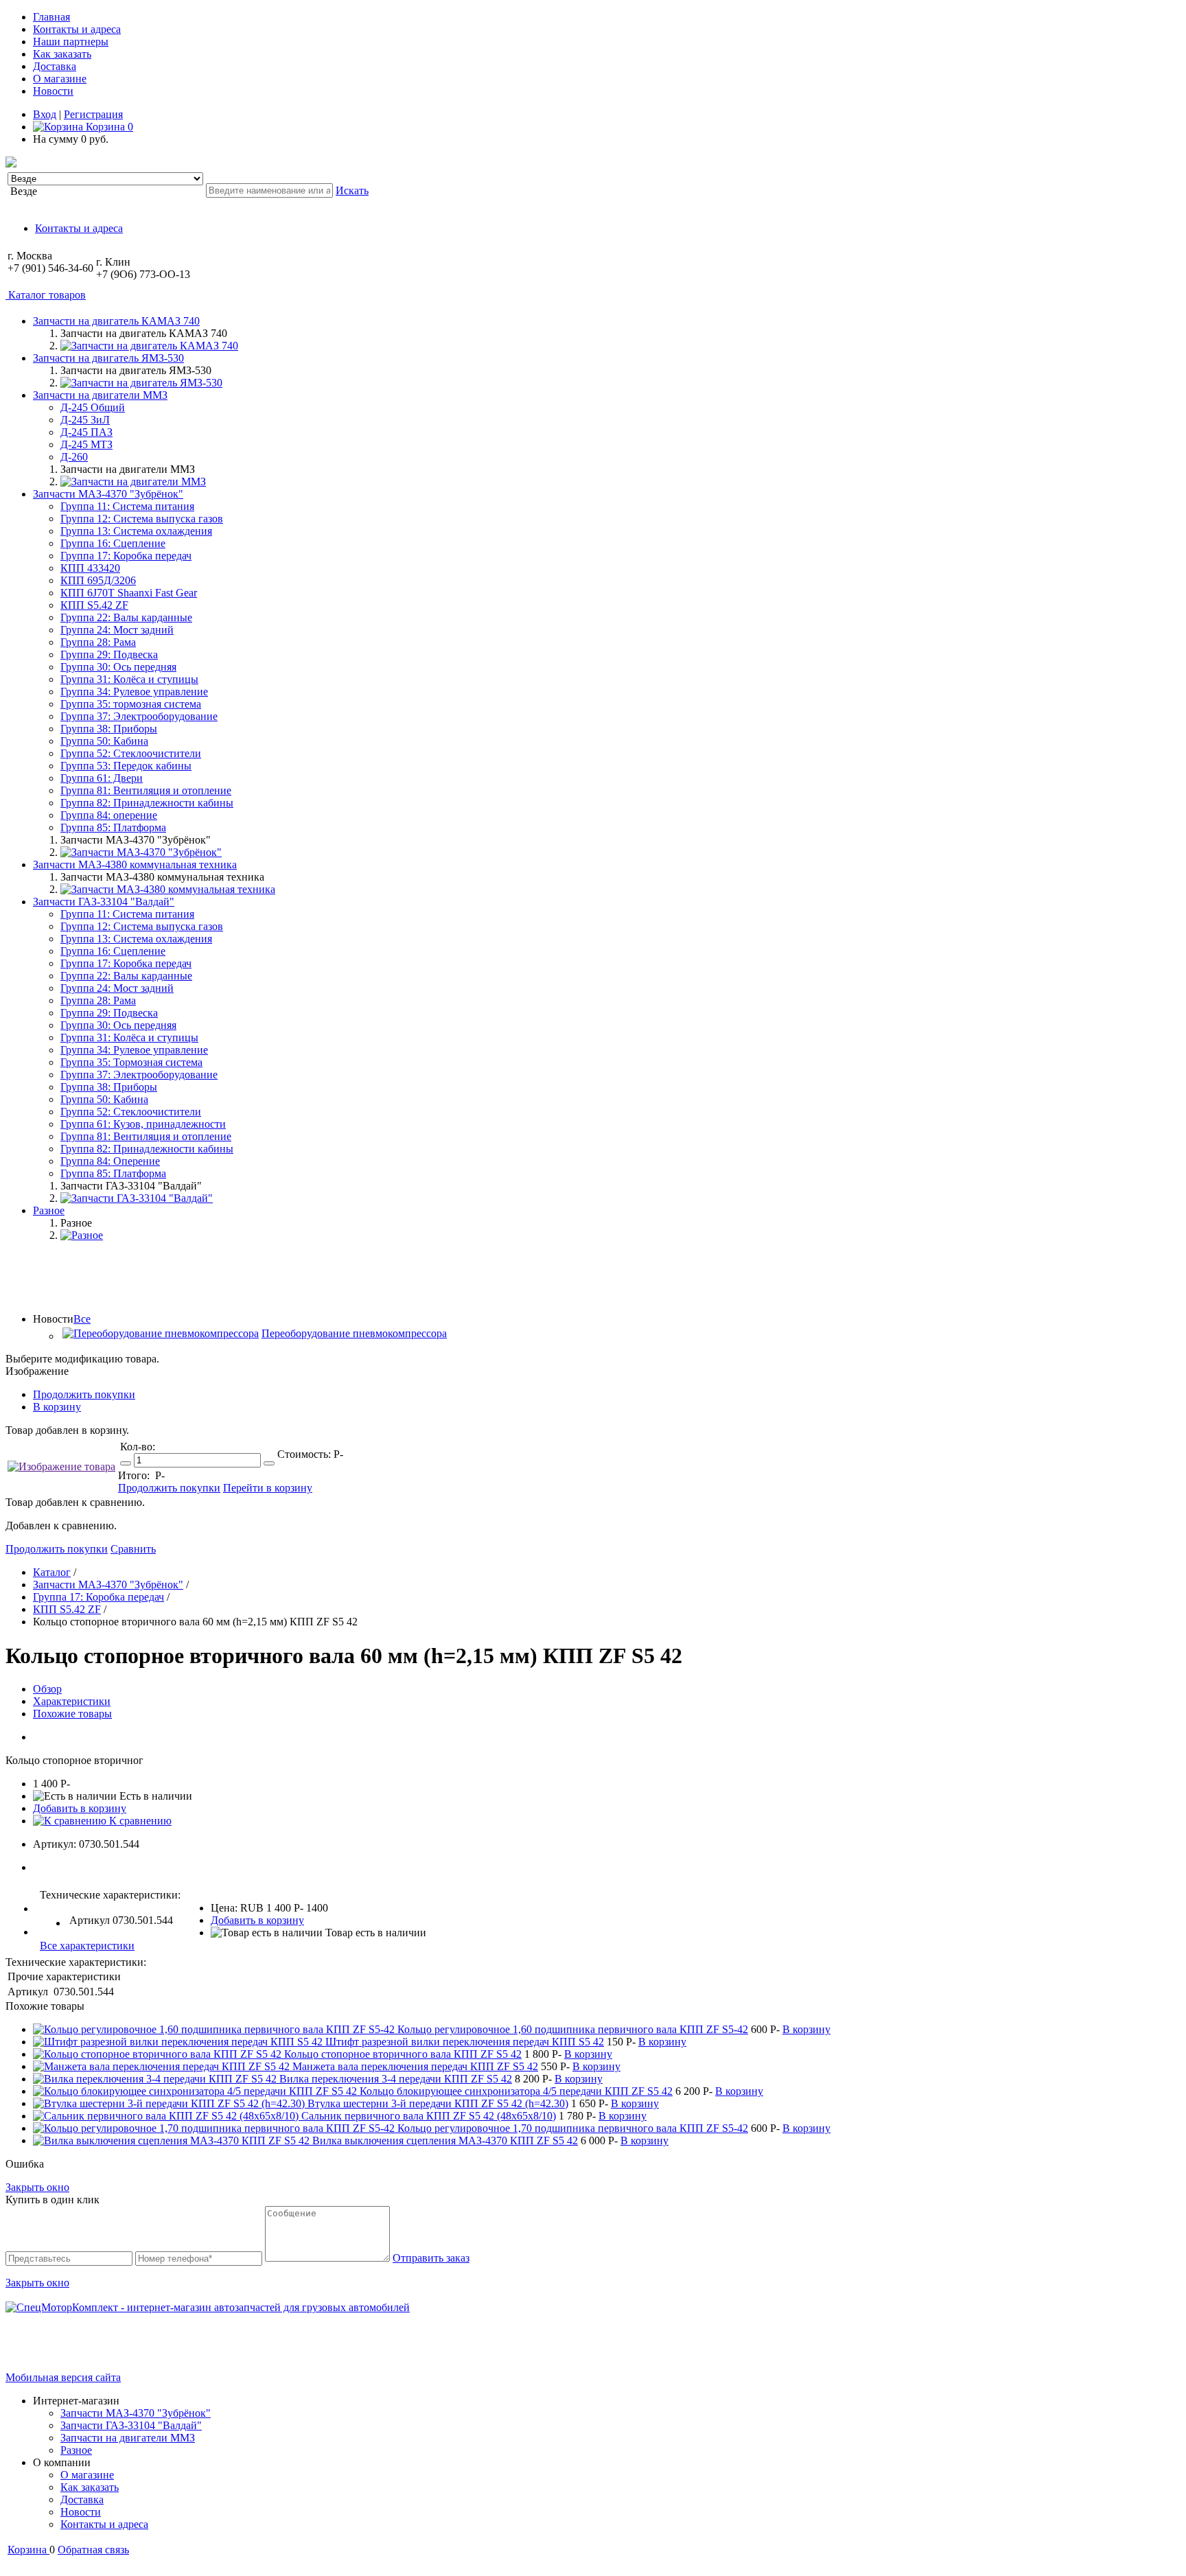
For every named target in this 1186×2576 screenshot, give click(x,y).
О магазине (60, 79)
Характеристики (72, 1701)
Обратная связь (93, 2550)
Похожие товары (72, 1714)
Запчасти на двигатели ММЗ (128, 2438)
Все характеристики (87, 1946)
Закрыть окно (37, 2187)
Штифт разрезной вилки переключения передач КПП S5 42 (465, 2042)
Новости (53, 91)
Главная (51, 17)
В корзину (57, 1407)
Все (82, 1319)
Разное (76, 2450)
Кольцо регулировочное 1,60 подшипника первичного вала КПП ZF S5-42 (573, 2029)
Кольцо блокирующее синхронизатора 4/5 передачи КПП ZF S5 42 (516, 2091)
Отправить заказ (431, 2258)
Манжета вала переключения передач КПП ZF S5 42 (415, 2066)
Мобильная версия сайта (63, 2377)
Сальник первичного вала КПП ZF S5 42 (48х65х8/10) (429, 2116)
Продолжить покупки (84, 1394)
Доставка (55, 66)
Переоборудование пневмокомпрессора (354, 1333)
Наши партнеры (71, 42)
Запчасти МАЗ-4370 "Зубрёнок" (136, 2413)
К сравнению (139, 1821)
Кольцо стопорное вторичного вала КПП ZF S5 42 (403, 2054)
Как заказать (62, 54)
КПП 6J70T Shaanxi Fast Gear (129, 593)
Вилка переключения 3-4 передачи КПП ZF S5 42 (396, 2079)
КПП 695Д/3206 (98, 580)
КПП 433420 (90, 568)
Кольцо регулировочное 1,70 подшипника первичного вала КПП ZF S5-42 (573, 2128)
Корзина (108, 127)
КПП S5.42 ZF (94, 605)
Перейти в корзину (268, 1488)
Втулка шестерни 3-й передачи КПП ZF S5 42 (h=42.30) (438, 2103)
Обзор (47, 1689)
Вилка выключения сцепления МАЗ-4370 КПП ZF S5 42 (445, 2140)
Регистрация (93, 114)
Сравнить (133, 1549)
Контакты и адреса (77, 29)
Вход (45, 114)
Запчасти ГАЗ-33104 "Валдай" (131, 2425)
